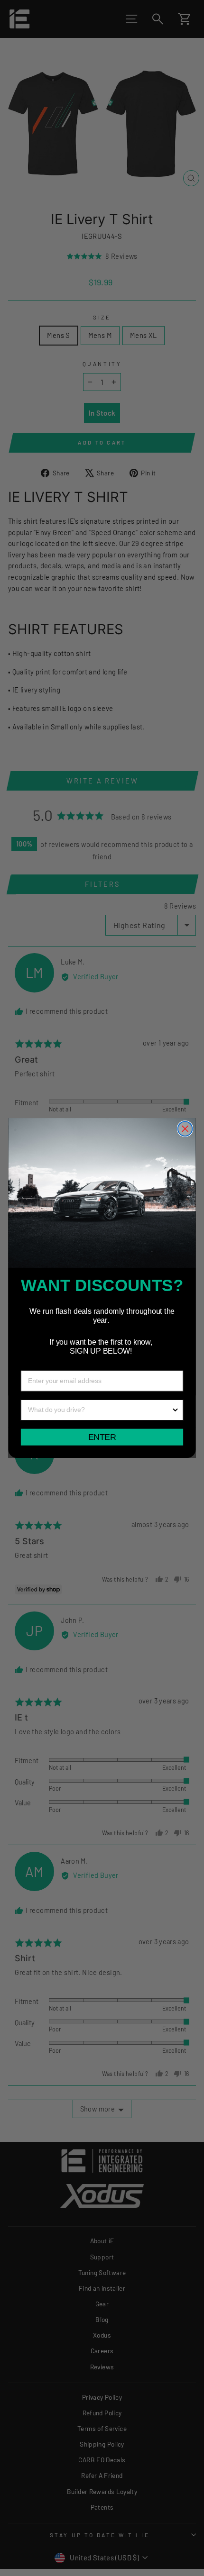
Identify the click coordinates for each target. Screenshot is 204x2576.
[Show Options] (176, 1410)
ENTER (102, 1437)
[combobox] (100, 1410)
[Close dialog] (185, 1129)
